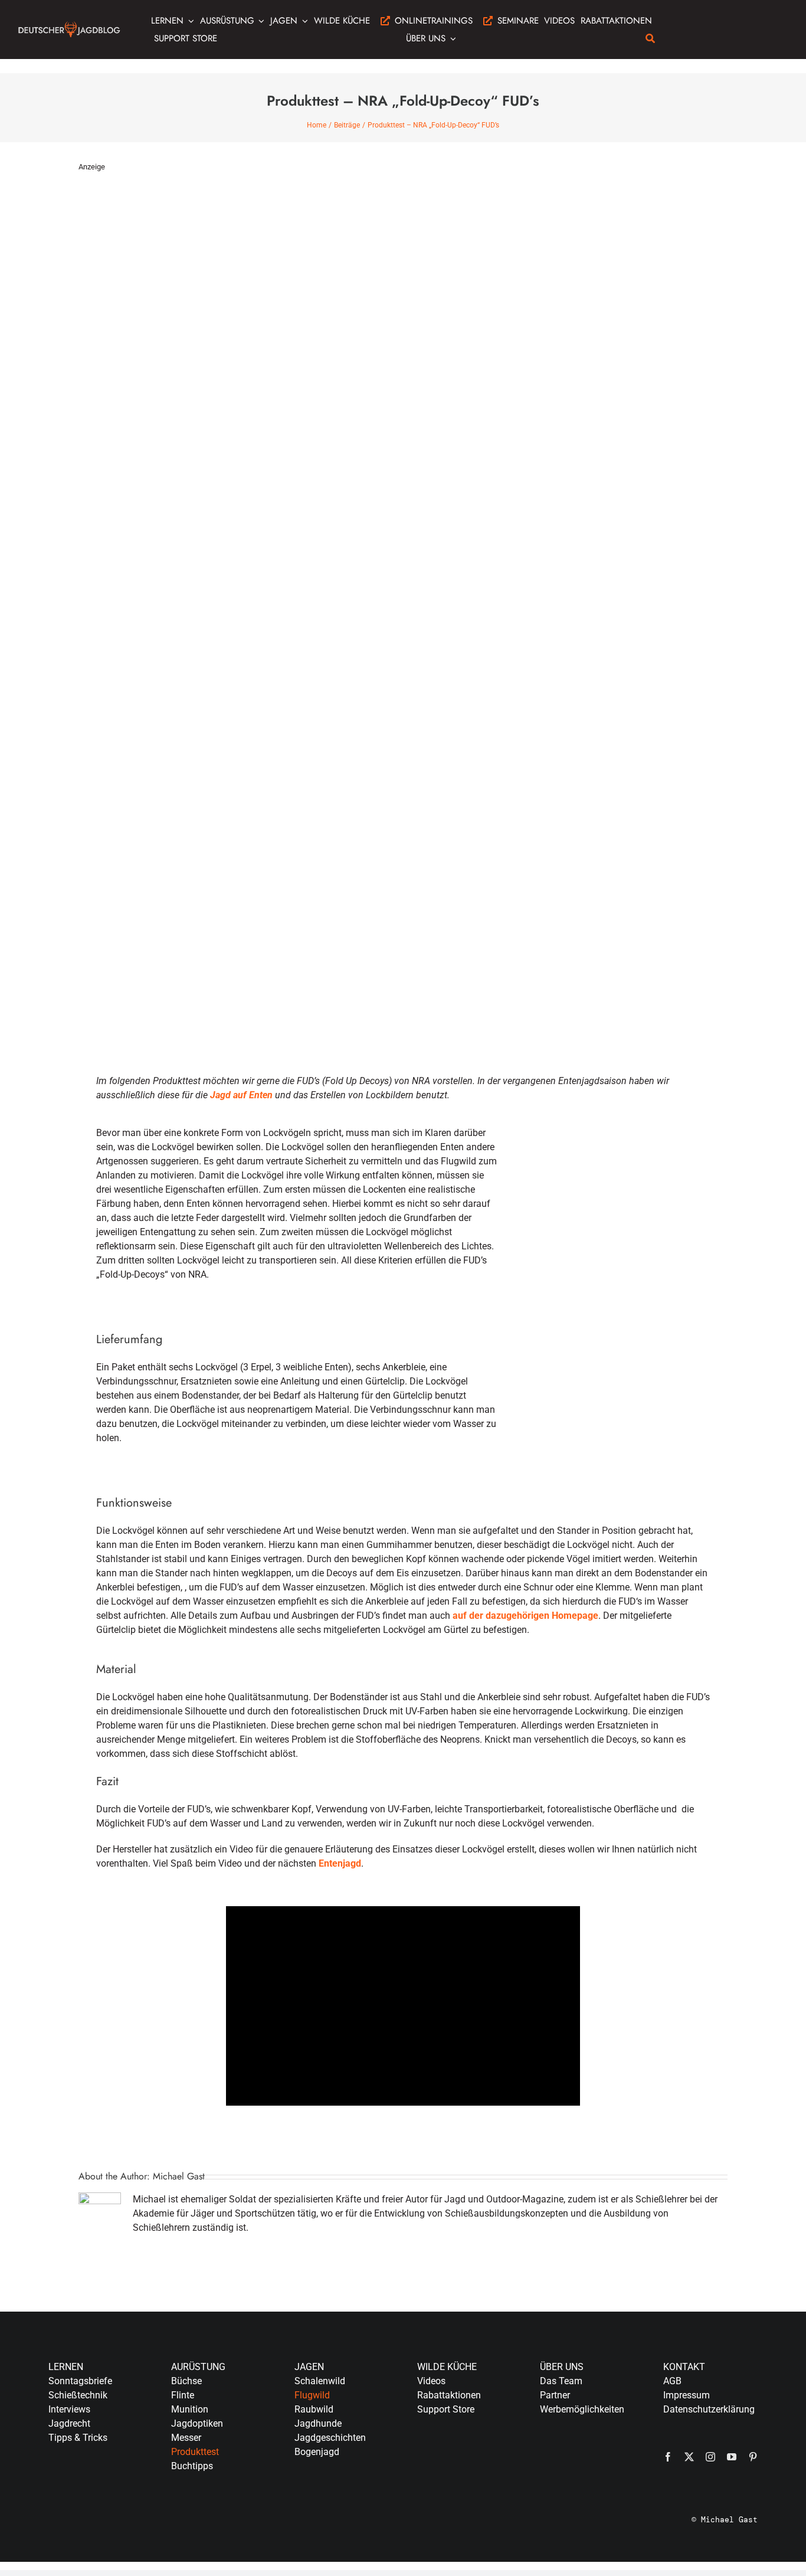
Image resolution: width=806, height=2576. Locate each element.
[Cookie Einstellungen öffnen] (26, 2561)
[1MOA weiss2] (700, 20)
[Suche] (650, 38)
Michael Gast (179, 2176)
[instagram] (710, 2457)
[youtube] (732, 2457)
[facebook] (668, 2457)
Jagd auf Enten (241, 1095)
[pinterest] (753, 2457)
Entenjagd (340, 1863)
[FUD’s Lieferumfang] (616, 1322)
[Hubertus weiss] (774, 20)
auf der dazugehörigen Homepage (525, 1616)
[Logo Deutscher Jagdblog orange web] (69, 25)
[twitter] (689, 2457)
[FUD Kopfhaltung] (616, 1144)
